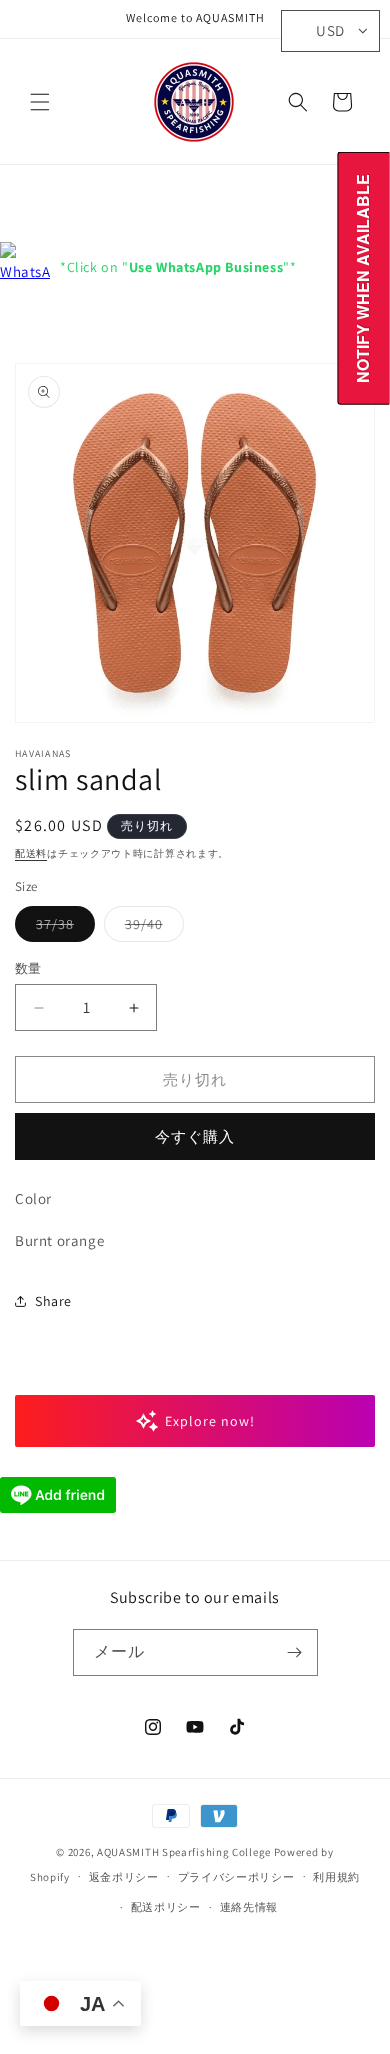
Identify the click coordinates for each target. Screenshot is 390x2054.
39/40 (151, 928)
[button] (40, 102)
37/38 (62, 928)
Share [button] (53, 1301)
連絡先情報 (249, 1907)
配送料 (31, 853)
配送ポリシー (166, 1907)
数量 (28, 968)
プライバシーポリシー (236, 1877)
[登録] (295, 1652)
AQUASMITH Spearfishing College (184, 1852)
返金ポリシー (124, 1877)
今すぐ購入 (195, 1136)
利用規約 (336, 1877)
